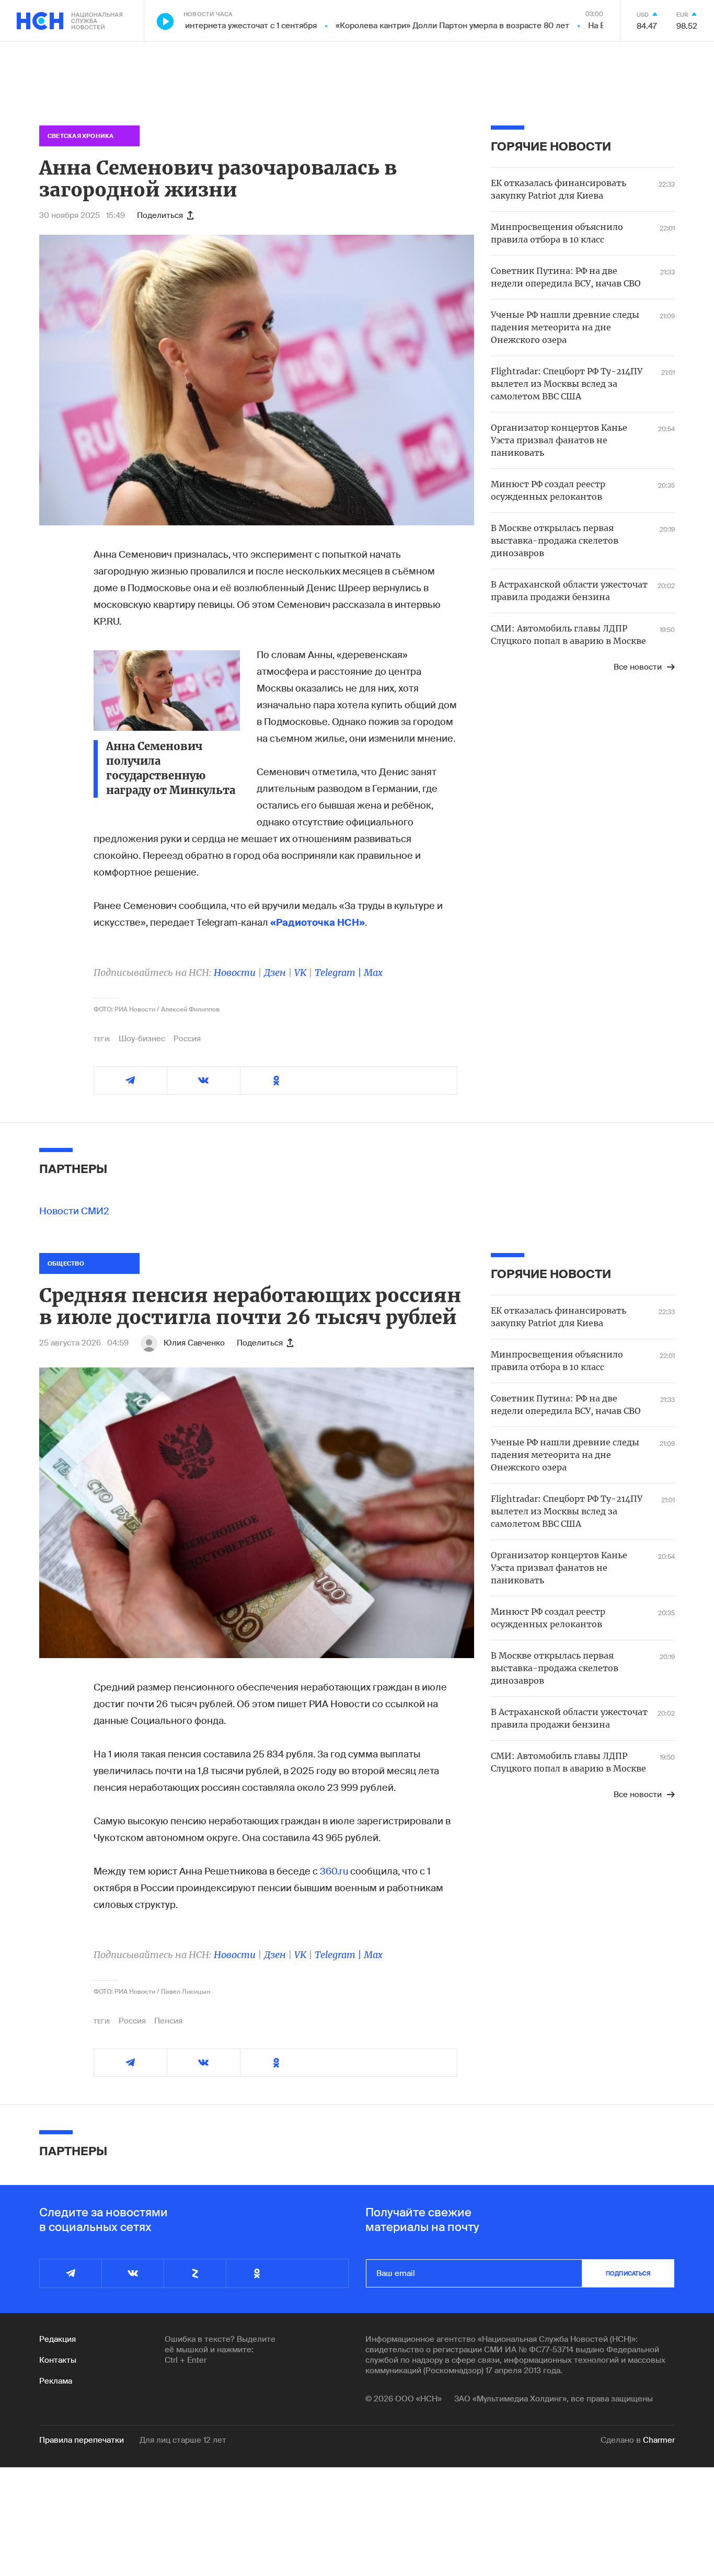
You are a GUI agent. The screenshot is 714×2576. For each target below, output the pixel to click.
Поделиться (160, 215)
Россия (187, 1039)
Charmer (659, 2440)
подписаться (628, 2273)
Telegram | (339, 973)
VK (300, 973)
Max (373, 973)
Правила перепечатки (82, 2440)
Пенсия (168, 2021)
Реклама (56, 2381)
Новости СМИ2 (74, 1211)
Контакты (58, 2360)
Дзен (275, 973)
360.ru (334, 1871)
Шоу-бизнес (142, 1039)
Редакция (57, 2339)
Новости (235, 973)
